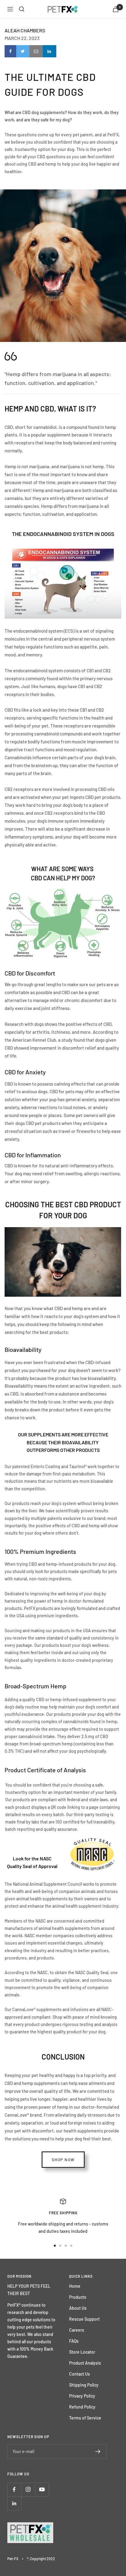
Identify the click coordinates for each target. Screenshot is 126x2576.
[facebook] (10, 51)
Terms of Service (85, 2418)
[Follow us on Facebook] (14, 2490)
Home (75, 2286)
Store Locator (82, 2352)
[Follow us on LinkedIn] (14, 2503)
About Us (78, 2308)
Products (78, 2297)
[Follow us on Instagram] (28, 2490)
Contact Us (80, 2374)
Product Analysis (85, 2363)
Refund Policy (82, 2407)
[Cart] (116, 9)
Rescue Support (84, 2319)
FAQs (74, 2341)
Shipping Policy (84, 2385)
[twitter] (23, 51)
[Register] (98, 2452)
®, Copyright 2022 (41, 2559)
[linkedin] (50, 51)
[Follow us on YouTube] (42, 2490)
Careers (77, 2330)
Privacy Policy (82, 2396)
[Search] (22, 9)
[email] (36, 51)
